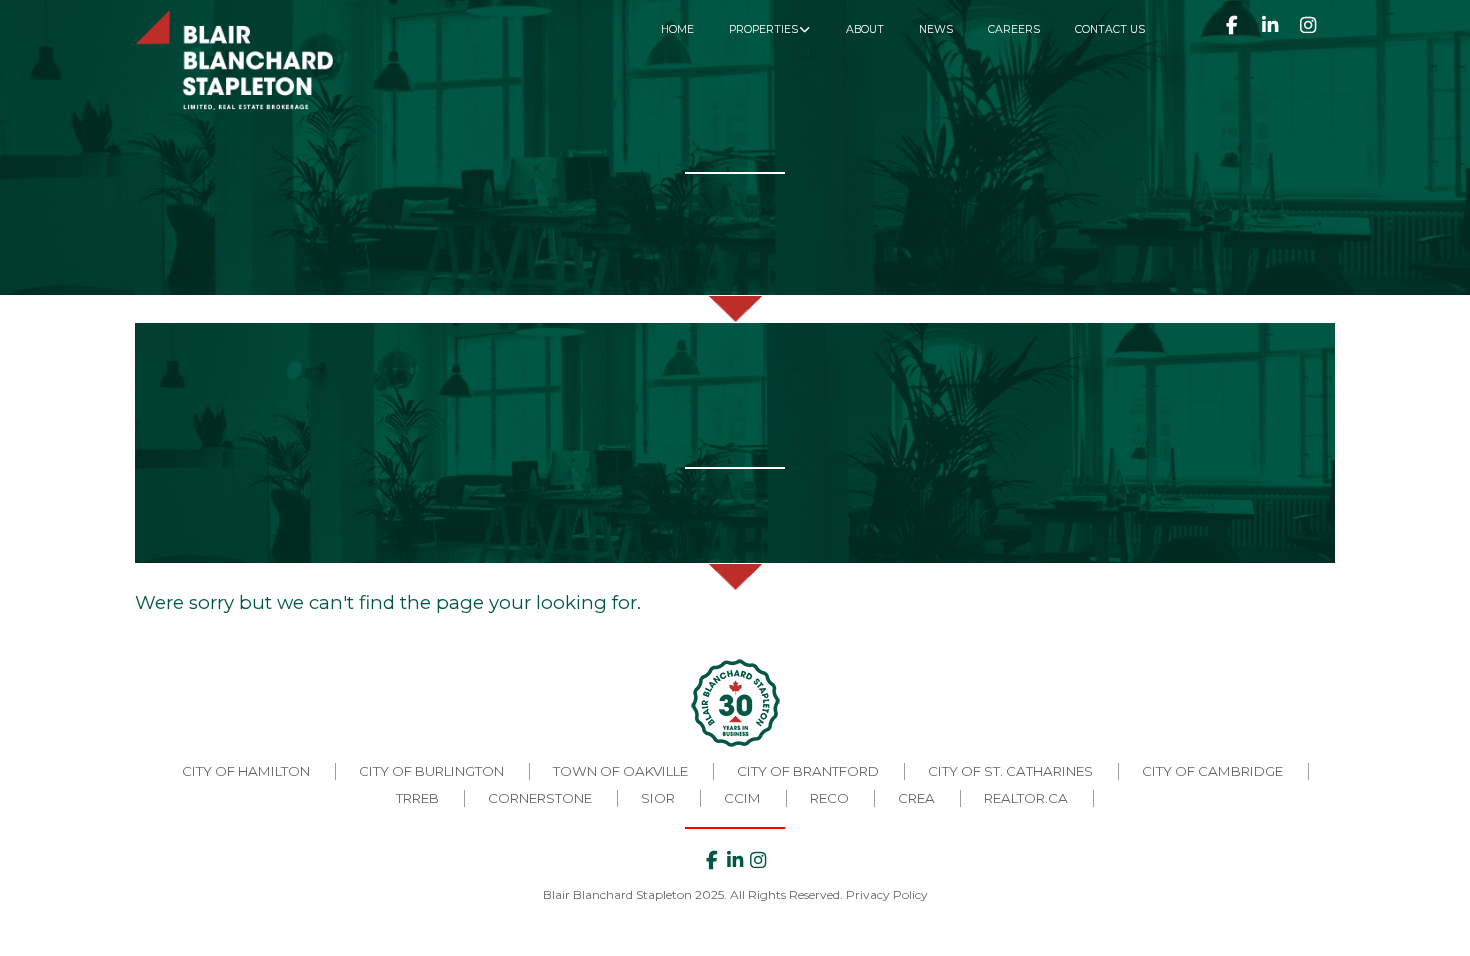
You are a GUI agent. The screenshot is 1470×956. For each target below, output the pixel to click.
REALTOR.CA (1026, 798)
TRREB (417, 798)
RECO (829, 798)
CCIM (742, 798)
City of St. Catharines (1010, 771)
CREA (916, 798)
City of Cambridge (1212, 771)
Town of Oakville (620, 771)
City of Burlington (431, 771)
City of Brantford (808, 771)
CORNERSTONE (540, 798)
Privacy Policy (887, 894)
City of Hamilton (246, 771)
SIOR (658, 798)
